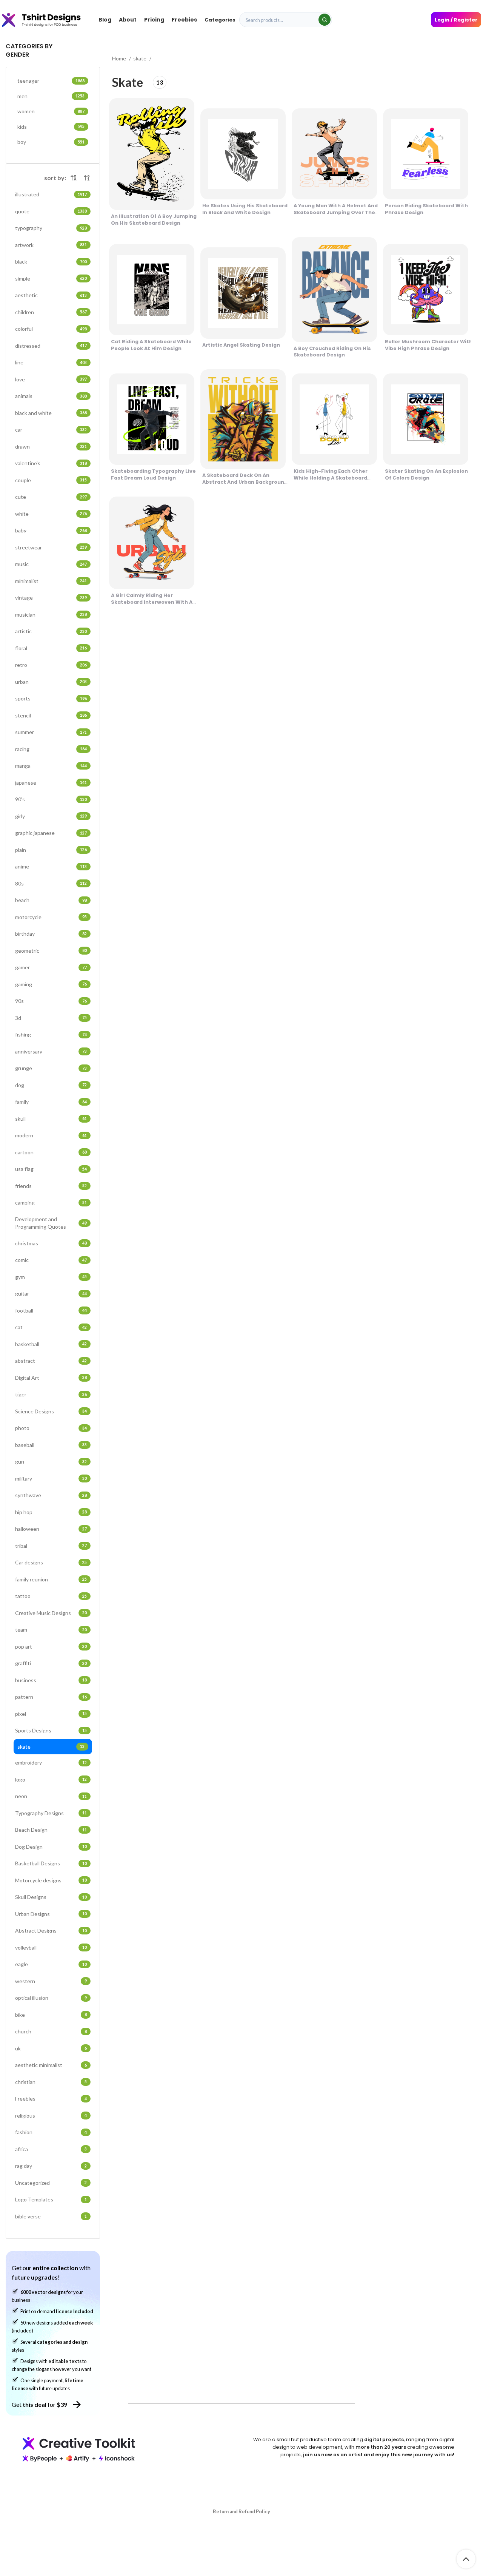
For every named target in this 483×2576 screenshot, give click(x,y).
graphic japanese (51, 833)
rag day (51, 2166)
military (51, 1479)
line (51, 362)
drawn (51, 447)
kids (51, 127)
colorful (51, 329)
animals (51, 396)
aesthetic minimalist (51, 2065)
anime (51, 866)
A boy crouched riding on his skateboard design (332, 352)
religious (51, 2116)
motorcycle (51, 917)
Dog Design (51, 1847)
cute (51, 497)
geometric (51, 951)
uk (51, 2048)
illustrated (51, 194)
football (51, 1310)
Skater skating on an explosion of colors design (426, 474)
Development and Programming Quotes (51, 1223)
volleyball (51, 1947)
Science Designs (51, 1411)
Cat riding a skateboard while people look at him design (151, 345)
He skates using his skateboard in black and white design (245, 209)
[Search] (325, 20)
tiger (51, 1394)
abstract (51, 1361)
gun (51, 1462)
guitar (51, 1293)
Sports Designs (51, 1730)
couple (51, 480)
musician (51, 615)
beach (51, 900)
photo (51, 1428)
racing (51, 749)
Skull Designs (51, 1897)
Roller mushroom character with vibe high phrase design (429, 345)
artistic (51, 631)
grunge (51, 1068)
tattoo (51, 1596)
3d (51, 1018)
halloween (51, 1529)
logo (51, 1779)
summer (51, 732)
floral (51, 648)
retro (51, 665)
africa (51, 2149)
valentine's (51, 463)
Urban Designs (51, 1914)
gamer (51, 967)
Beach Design (51, 1830)
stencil (51, 715)
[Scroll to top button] (466, 2559)
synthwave (51, 1495)
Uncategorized (51, 2183)
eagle (51, 1964)
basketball (51, 1344)
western (51, 1981)
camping (51, 1202)
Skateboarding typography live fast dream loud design (153, 474)
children (51, 312)
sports (51, 698)
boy (51, 142)
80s (51, 883)
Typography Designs (51, 1813)
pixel (51, 1714)
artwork (51, 245)
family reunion (51, 1579)
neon (51, 1796)
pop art (51, 1647)
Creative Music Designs (51, 1613)
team (51, 1630)
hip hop (51, 1512)
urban (51, 682)
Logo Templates (51, 2199)
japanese (51, 783)
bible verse (51, 2216)
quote (51, 211)
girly (51, 816)
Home (120, 58)
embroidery (51, 1762)
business (51, 1680)
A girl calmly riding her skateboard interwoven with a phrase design (152, 602)
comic (51, 1260)
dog (51, 1085)
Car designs (51, 1562)
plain (51, 850)
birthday (51, 934)
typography (51, 228)
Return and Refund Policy (241, 2511)
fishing (51, 1034)
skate (51, 1747)
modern (51, 1135)
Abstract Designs (51, 1930)
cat (51, 1327)
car (51, 430)
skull (51, 1119)
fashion (51, 2132)
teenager (51, 81)
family (51, 1102)
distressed (51, 346)
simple (51, 278)
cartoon (51, 1152)
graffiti (51, 1663)
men (51, 96)
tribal (51, 1546)
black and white (51, 413)
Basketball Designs (51, 1863)
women (51, 111)
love (51, 379)
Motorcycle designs (51, 1880)
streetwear (51, 547)
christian (51, 2082)
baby (51, 530)
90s (51, 1001)
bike (51, 2015)
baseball (51, 1445)
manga (51, 766)
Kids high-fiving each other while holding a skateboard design (331, 478)
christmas (51, 1243)
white (51, 514)
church (51, 2031)
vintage (51, 598)
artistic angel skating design (241, 345)
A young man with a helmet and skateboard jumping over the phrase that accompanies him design (336, 216)
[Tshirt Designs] (48, 20)
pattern (51, 1697)
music (51, 564)
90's (51, 799)
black (51, 261)
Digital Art (51, 1378)
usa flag (51, 1169)
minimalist (51, 581)
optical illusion (51, 1998)
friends (51, 1186)
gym (51, 1277)
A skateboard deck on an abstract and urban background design (245, 482)
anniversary (51, 1051)
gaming (51, 984)
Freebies (51, 2099)
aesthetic (51, 295)
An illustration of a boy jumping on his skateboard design (154, 220)
